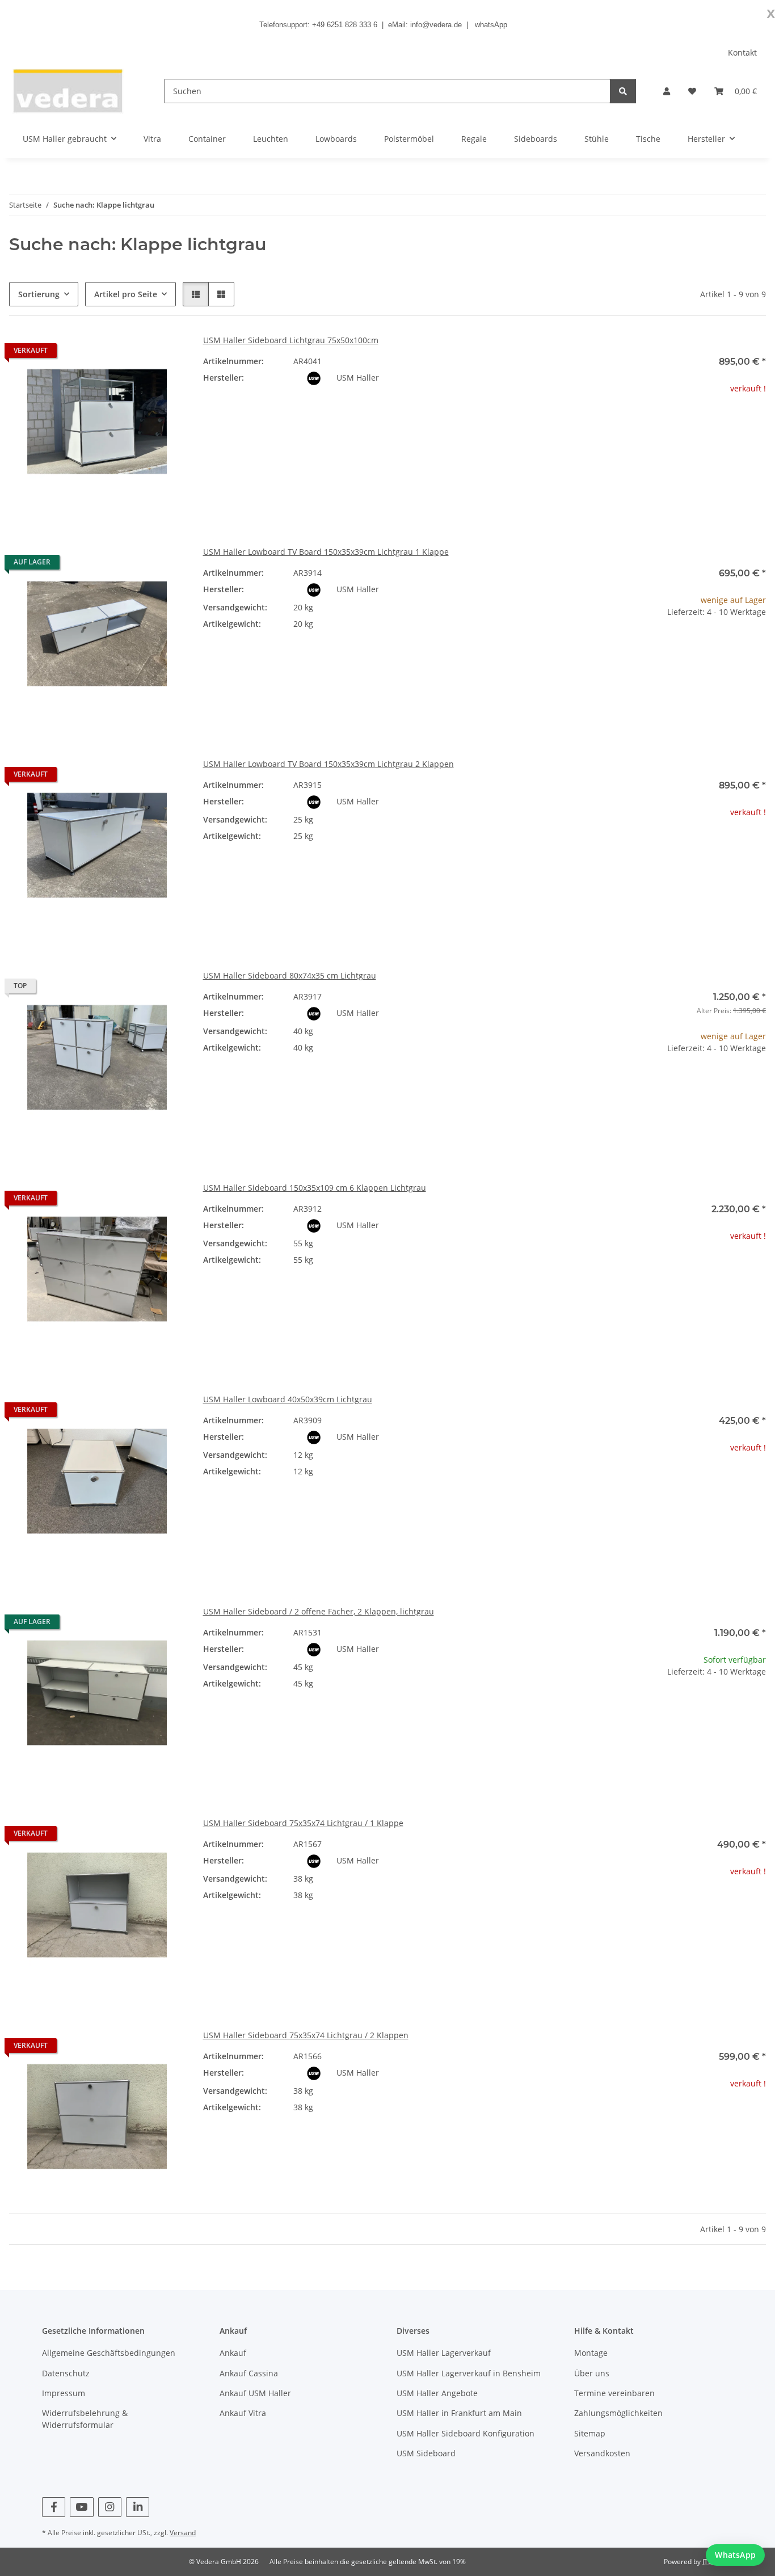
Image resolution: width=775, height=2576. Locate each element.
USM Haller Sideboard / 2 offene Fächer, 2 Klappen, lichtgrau (319, 1611)
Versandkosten (602, 2453)
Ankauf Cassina (249, 2373)
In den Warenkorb (678, 682)
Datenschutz (66, 2373)
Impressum (64, 2393)
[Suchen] (623, 91)
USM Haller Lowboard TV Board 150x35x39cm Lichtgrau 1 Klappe (326, 552)
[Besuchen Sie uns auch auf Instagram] (110, 2507)
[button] (667, 91)
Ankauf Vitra (243, 2413)
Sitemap (590, 2433)
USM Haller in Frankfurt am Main (459, 2413)
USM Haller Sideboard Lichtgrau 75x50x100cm (291, 340)
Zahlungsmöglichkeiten (618, 2413)
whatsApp (491, 25)
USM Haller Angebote (437, 2393)
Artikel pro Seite (126, 294)
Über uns (592, 2373)
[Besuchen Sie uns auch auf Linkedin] (138, 2507)
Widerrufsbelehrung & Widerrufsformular (85, 2419)
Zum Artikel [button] (678, 425)
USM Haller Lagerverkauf (444, 2353)
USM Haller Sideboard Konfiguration (466, 2433)
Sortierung (39, 294)
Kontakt (742, 52)
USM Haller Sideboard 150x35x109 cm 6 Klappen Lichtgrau (315, 1188)
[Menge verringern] (600, 648)
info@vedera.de (436, 25)
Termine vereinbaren (614, 2393)
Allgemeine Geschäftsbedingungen (109, 2353)
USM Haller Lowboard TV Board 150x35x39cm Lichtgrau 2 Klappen (328, 764)
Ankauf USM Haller (255, 2393)
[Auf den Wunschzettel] (166, 353)
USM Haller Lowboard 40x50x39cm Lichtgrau (288, 1399)
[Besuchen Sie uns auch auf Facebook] (54, 2507)
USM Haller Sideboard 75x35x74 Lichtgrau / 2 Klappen (306, 2035)
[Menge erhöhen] (757, 648)
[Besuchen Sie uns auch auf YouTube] (81, 2507)
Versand (183, 2533)
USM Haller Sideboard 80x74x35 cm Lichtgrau (290, 975)
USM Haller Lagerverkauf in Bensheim (469, 2373)
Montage (591, 2353)
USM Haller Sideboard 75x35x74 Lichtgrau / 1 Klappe (303, 1823)
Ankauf (233, 2353)
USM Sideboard (426, 2453)
